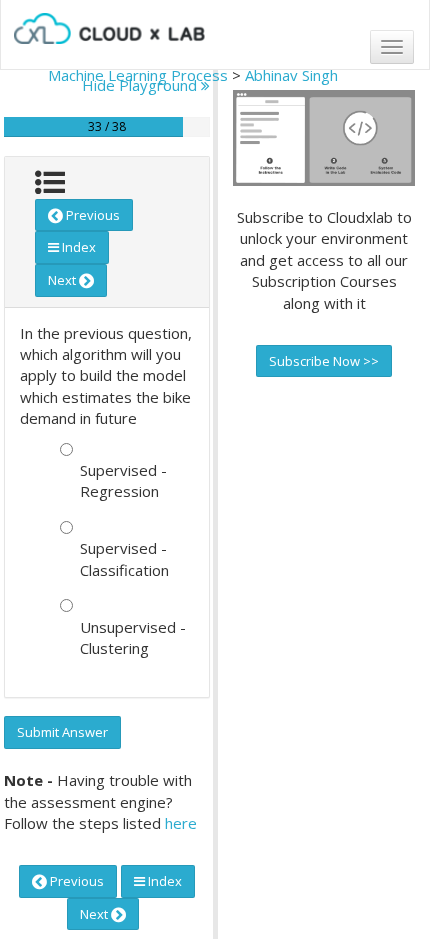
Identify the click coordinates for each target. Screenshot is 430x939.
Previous (91, 215)
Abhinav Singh (291, 75)
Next (63, 280)
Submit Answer (62, 732)
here (181, 823)
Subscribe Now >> (324, 361)
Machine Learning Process (138, 75)
